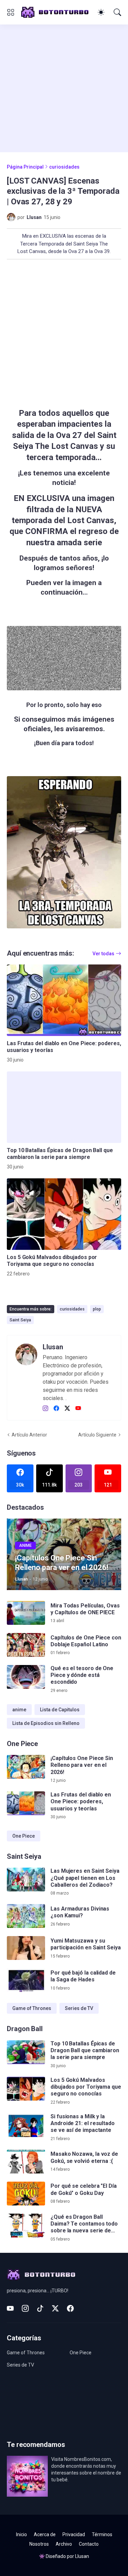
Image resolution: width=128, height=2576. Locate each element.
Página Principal (25, 167)
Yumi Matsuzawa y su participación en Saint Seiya (86, 1944)
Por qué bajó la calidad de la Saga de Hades (83, 1976)
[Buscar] (117, 12)
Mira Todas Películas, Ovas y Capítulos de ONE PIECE (85, 1609)
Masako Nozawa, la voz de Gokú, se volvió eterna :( (84, 2157)
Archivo (64, 2544)
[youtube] (78, 1409)
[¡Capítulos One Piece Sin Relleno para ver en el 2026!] (26, 1767)
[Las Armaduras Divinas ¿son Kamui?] (26, 1916)
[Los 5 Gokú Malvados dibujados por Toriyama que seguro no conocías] (64, 1214)
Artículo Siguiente (97, 1435)
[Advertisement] (64, 88)
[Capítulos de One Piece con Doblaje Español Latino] (26, 1645)
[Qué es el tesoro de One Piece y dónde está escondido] (26, 1677)
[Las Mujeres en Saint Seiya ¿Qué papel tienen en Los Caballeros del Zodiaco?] (26, 1880)
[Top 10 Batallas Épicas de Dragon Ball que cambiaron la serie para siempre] (64, 1107)
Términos (102, 2534)
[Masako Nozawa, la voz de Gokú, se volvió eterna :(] (26, 2162)
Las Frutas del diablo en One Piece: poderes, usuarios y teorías (64, 1047)
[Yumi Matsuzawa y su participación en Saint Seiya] (26, 1948)
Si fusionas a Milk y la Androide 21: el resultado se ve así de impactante (83, 2123)
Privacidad (74, 2534)
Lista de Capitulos (60, 1710)
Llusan (82, 2556)
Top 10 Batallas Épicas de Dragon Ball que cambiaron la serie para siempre (60, 1154)
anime (19, 1710)
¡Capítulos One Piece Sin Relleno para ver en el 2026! (82, 1765)
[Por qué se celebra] (26, 2194)
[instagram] (45, 1409)
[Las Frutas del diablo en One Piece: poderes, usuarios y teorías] (64, 1000)
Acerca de (45, 2534)
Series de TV (79, 2008)
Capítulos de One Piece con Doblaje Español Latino (86, 1641)
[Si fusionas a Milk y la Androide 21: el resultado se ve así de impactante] (26, 2125)
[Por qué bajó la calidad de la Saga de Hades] (26, 1980)
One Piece (24, 1836)
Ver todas (103, 954)
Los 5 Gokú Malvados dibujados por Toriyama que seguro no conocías (52, 1261)
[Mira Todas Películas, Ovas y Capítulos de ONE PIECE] (26, 1613)
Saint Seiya (20, 1320)
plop (97, 1309)
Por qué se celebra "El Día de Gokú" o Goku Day (84, 2189)
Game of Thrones (32, 2008)
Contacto (89, 2544)
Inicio (22, 2534)
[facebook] (56, 1409)
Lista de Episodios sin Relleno (46, 1723)
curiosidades (64, 167)
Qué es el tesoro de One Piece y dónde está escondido (82, 1675)
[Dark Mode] (101, 12)
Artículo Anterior (29, 1435)
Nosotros (39, 2544)
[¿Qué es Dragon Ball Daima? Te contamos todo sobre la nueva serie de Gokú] (26, 2226)
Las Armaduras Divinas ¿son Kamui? (80, 1912)
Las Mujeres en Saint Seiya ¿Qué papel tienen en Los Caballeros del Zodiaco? (85, 1878)
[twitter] (67, 1409)
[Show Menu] (11, 12)
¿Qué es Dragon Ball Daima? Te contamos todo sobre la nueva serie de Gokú (84, 2224)
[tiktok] (40, 2308)
